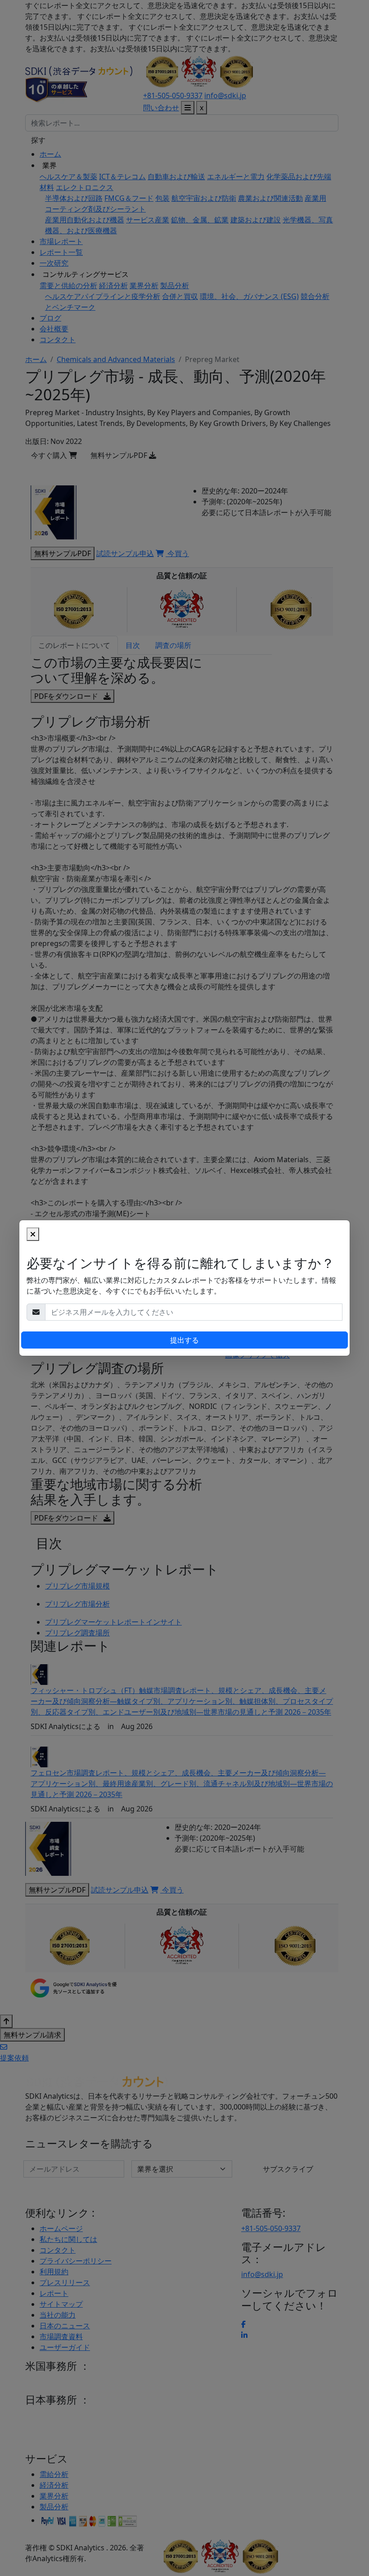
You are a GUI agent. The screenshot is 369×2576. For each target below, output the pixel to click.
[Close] (33, 1234)
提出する (184, 1340)
